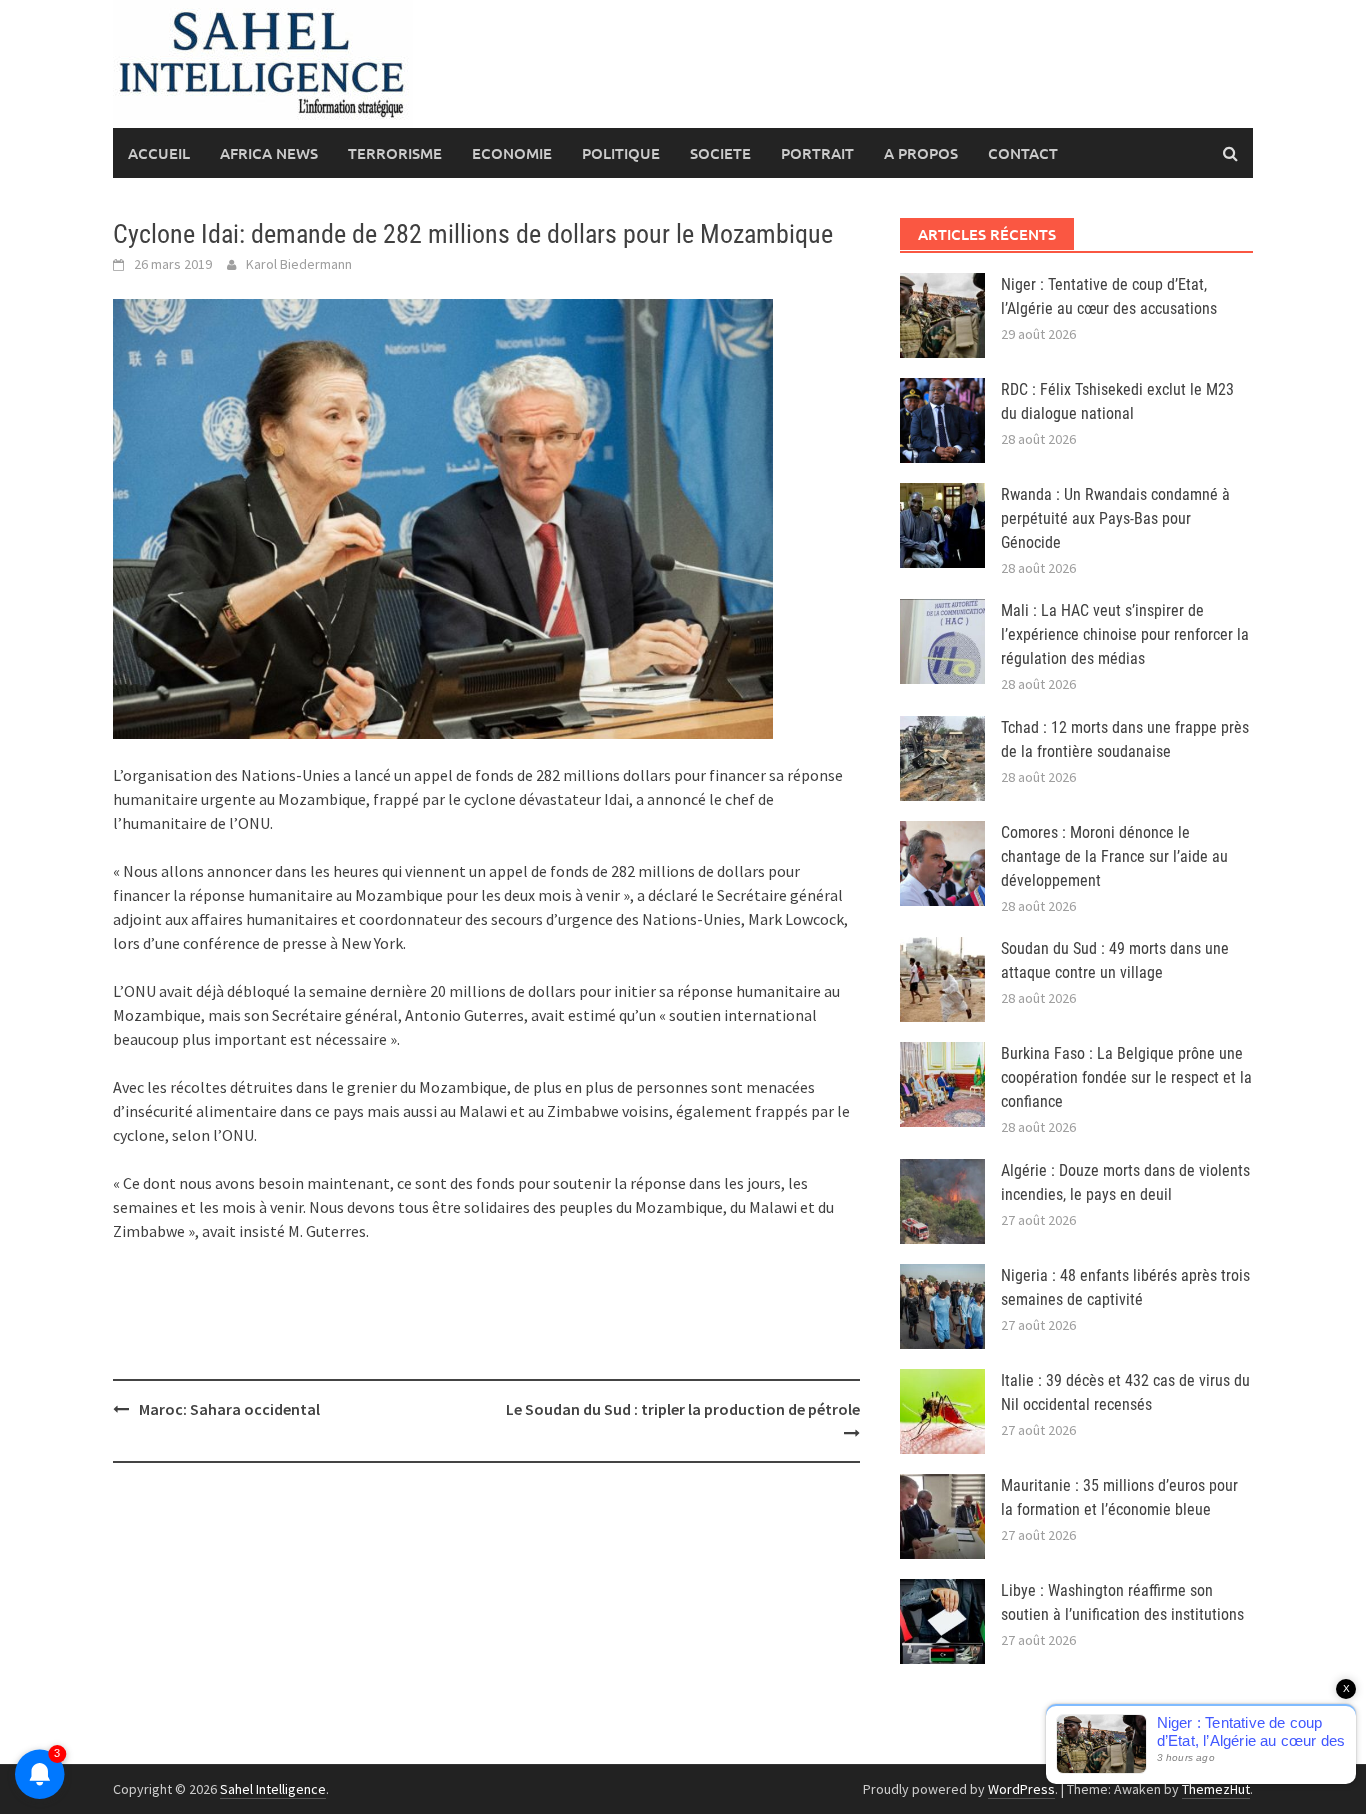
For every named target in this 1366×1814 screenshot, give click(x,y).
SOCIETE (720, 153)
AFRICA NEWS (269, 153)
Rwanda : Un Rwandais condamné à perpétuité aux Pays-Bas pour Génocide (1115, 518)
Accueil (159, 153)
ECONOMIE (512, 153)
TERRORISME (395, 153)
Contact (1023, 153)
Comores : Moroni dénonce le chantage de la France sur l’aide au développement (1114, 856)
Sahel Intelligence (273, 1789)
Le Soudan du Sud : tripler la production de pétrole (683, 1409)
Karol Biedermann (299, 264)
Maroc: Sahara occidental (229, 1409)
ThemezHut (1216, 1789)
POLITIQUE (621, 153)
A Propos (921, 153)
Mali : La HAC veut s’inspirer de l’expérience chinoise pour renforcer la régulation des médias (1125, 634)
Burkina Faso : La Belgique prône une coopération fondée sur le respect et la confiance (1126, 1077)
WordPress (1021, 1789)
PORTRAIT (817, 153)
